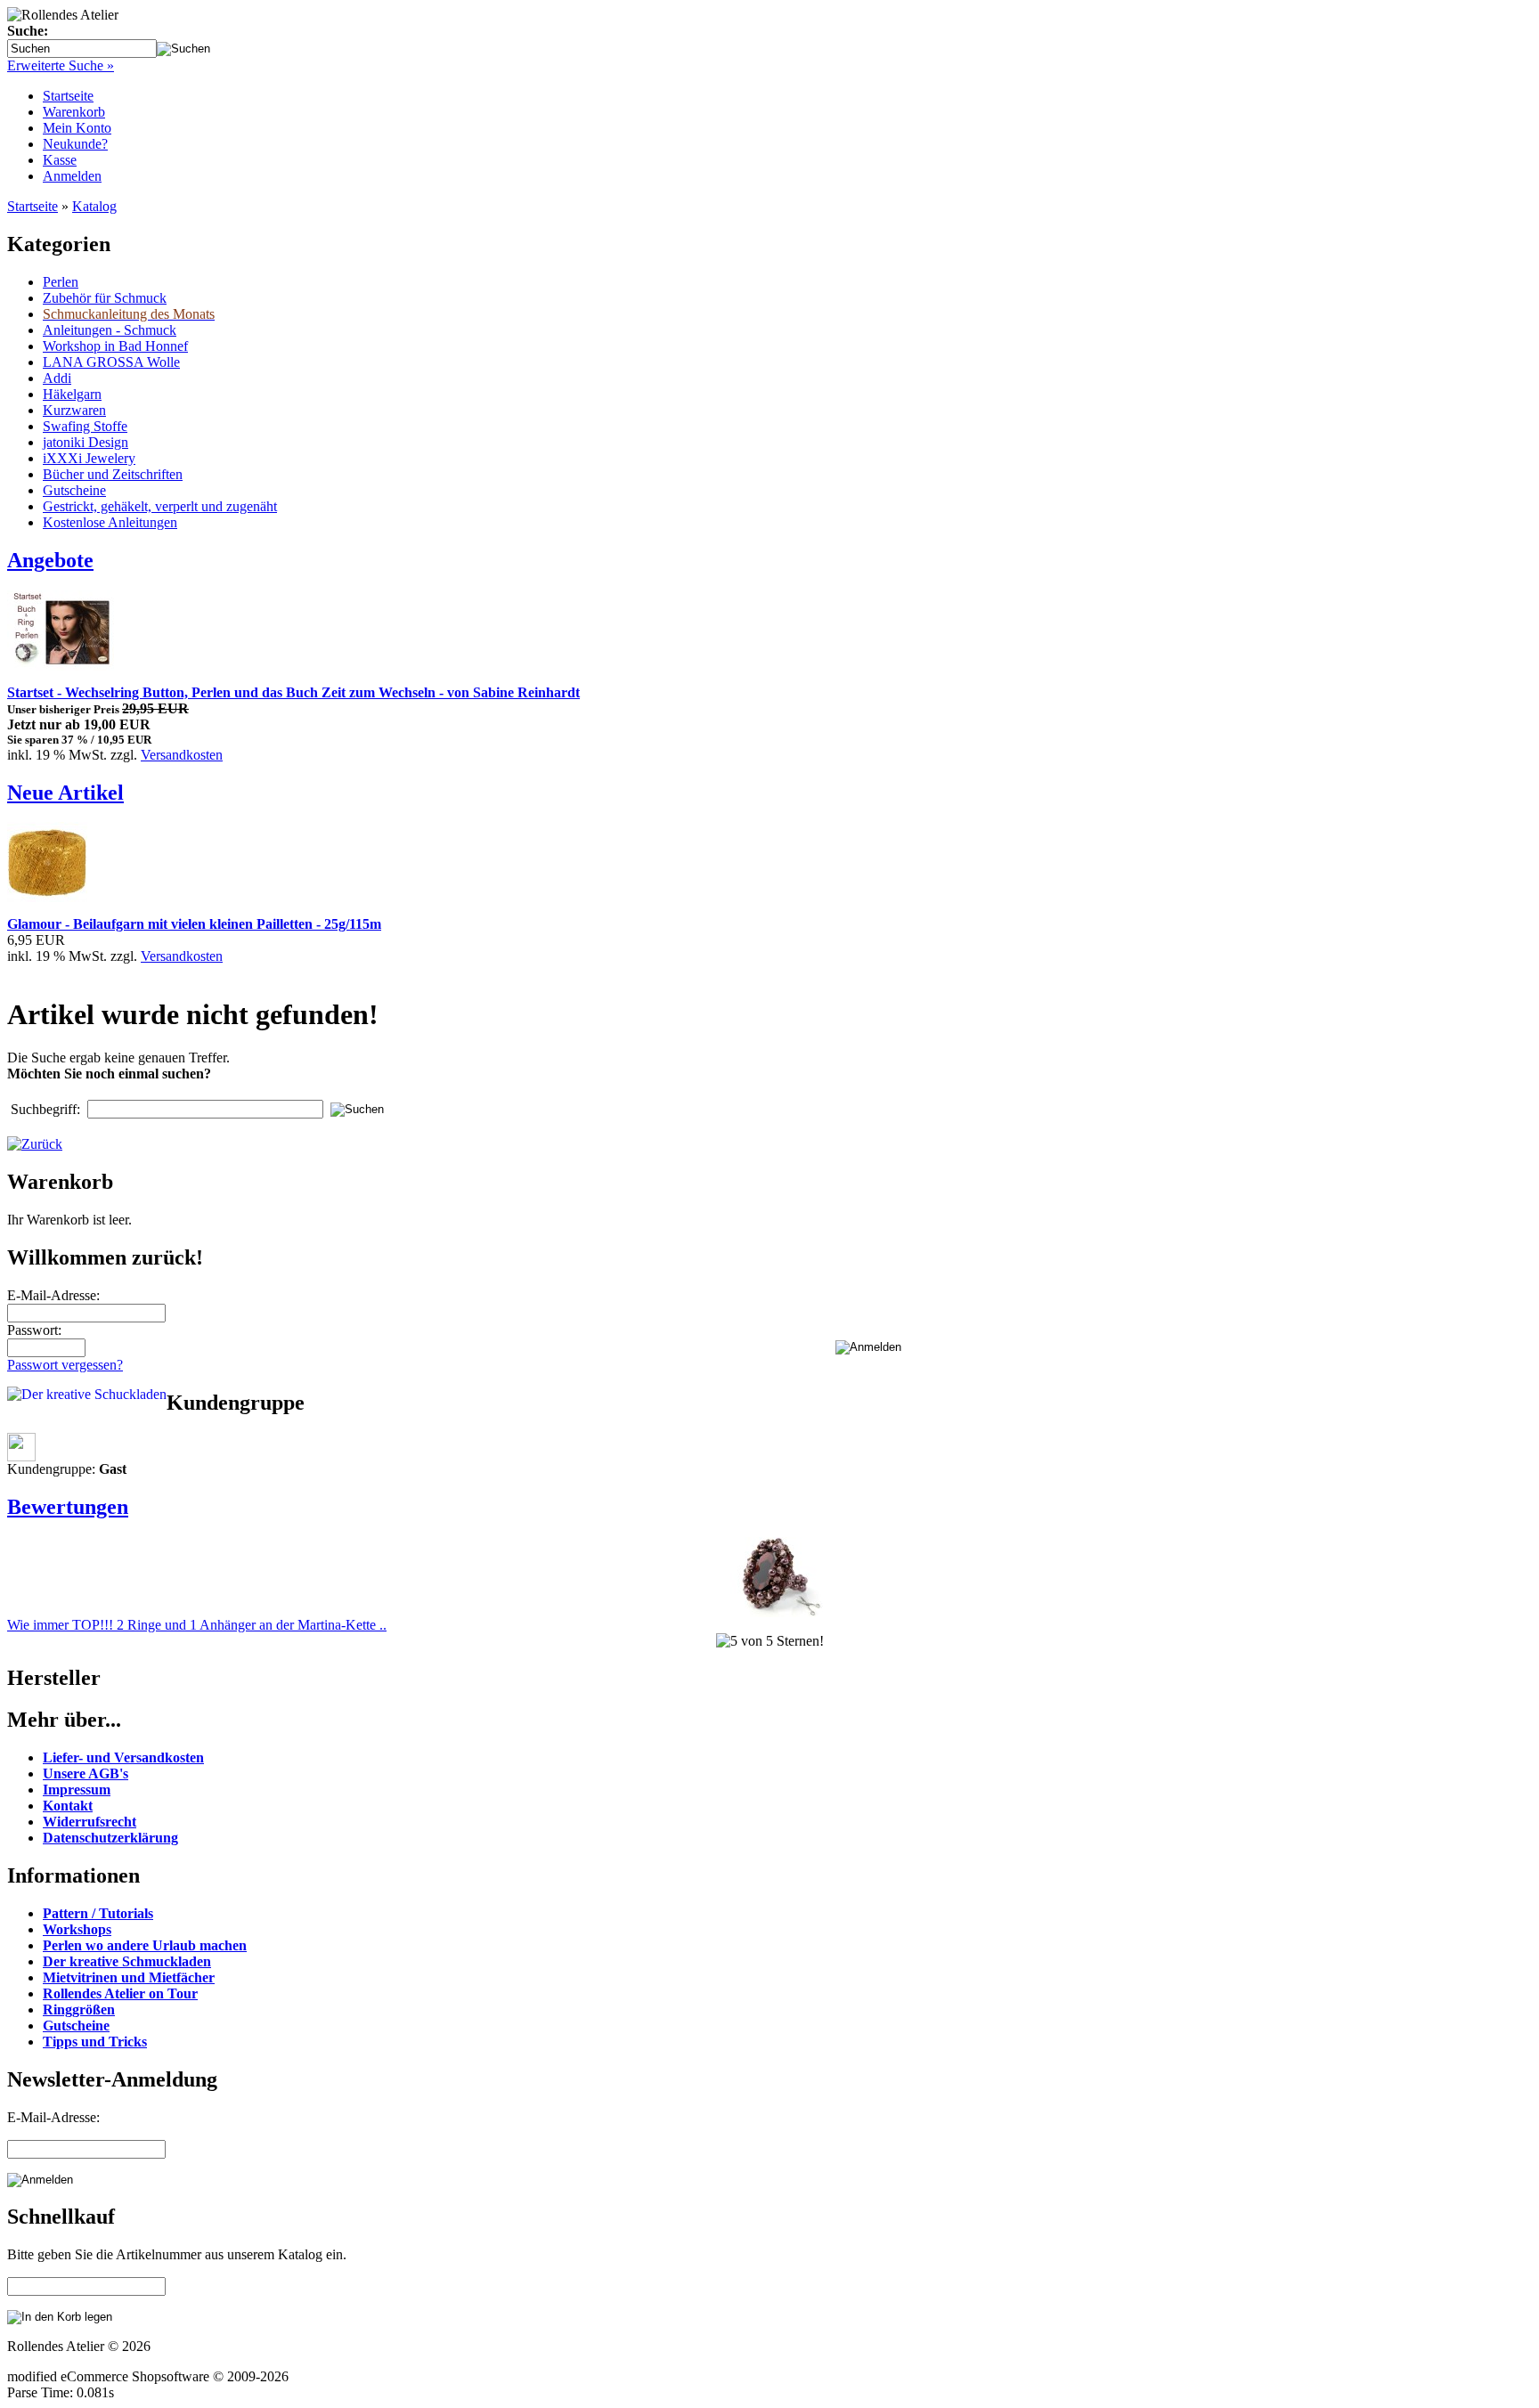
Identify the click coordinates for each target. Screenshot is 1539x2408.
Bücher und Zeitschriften (113, 474)
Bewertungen (68, 1507)
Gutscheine (74, 490)
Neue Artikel (65, 793)
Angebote (50, 560)
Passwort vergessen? (65, 1365)
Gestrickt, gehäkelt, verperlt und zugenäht (160, 506)
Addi (57, 378)
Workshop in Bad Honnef (115, 346)
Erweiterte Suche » (61, 65)
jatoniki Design (85, 442)
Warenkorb (74, 112)
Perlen (61, 282)
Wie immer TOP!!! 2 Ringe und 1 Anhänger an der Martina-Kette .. (197, 1625)
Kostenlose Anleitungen (110, 522)
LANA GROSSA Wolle (111, 362)
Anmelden (72, 176)
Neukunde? (75, 144)
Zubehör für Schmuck (105, 298)
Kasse (60, 160)
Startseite (68, 96)
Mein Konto (77, 128)
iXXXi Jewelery (89, 458)
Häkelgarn (72, 394)
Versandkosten (182, 755)
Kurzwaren (74, 410)
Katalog (94, 206)
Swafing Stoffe (85, 426)
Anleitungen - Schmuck (110, 330)
